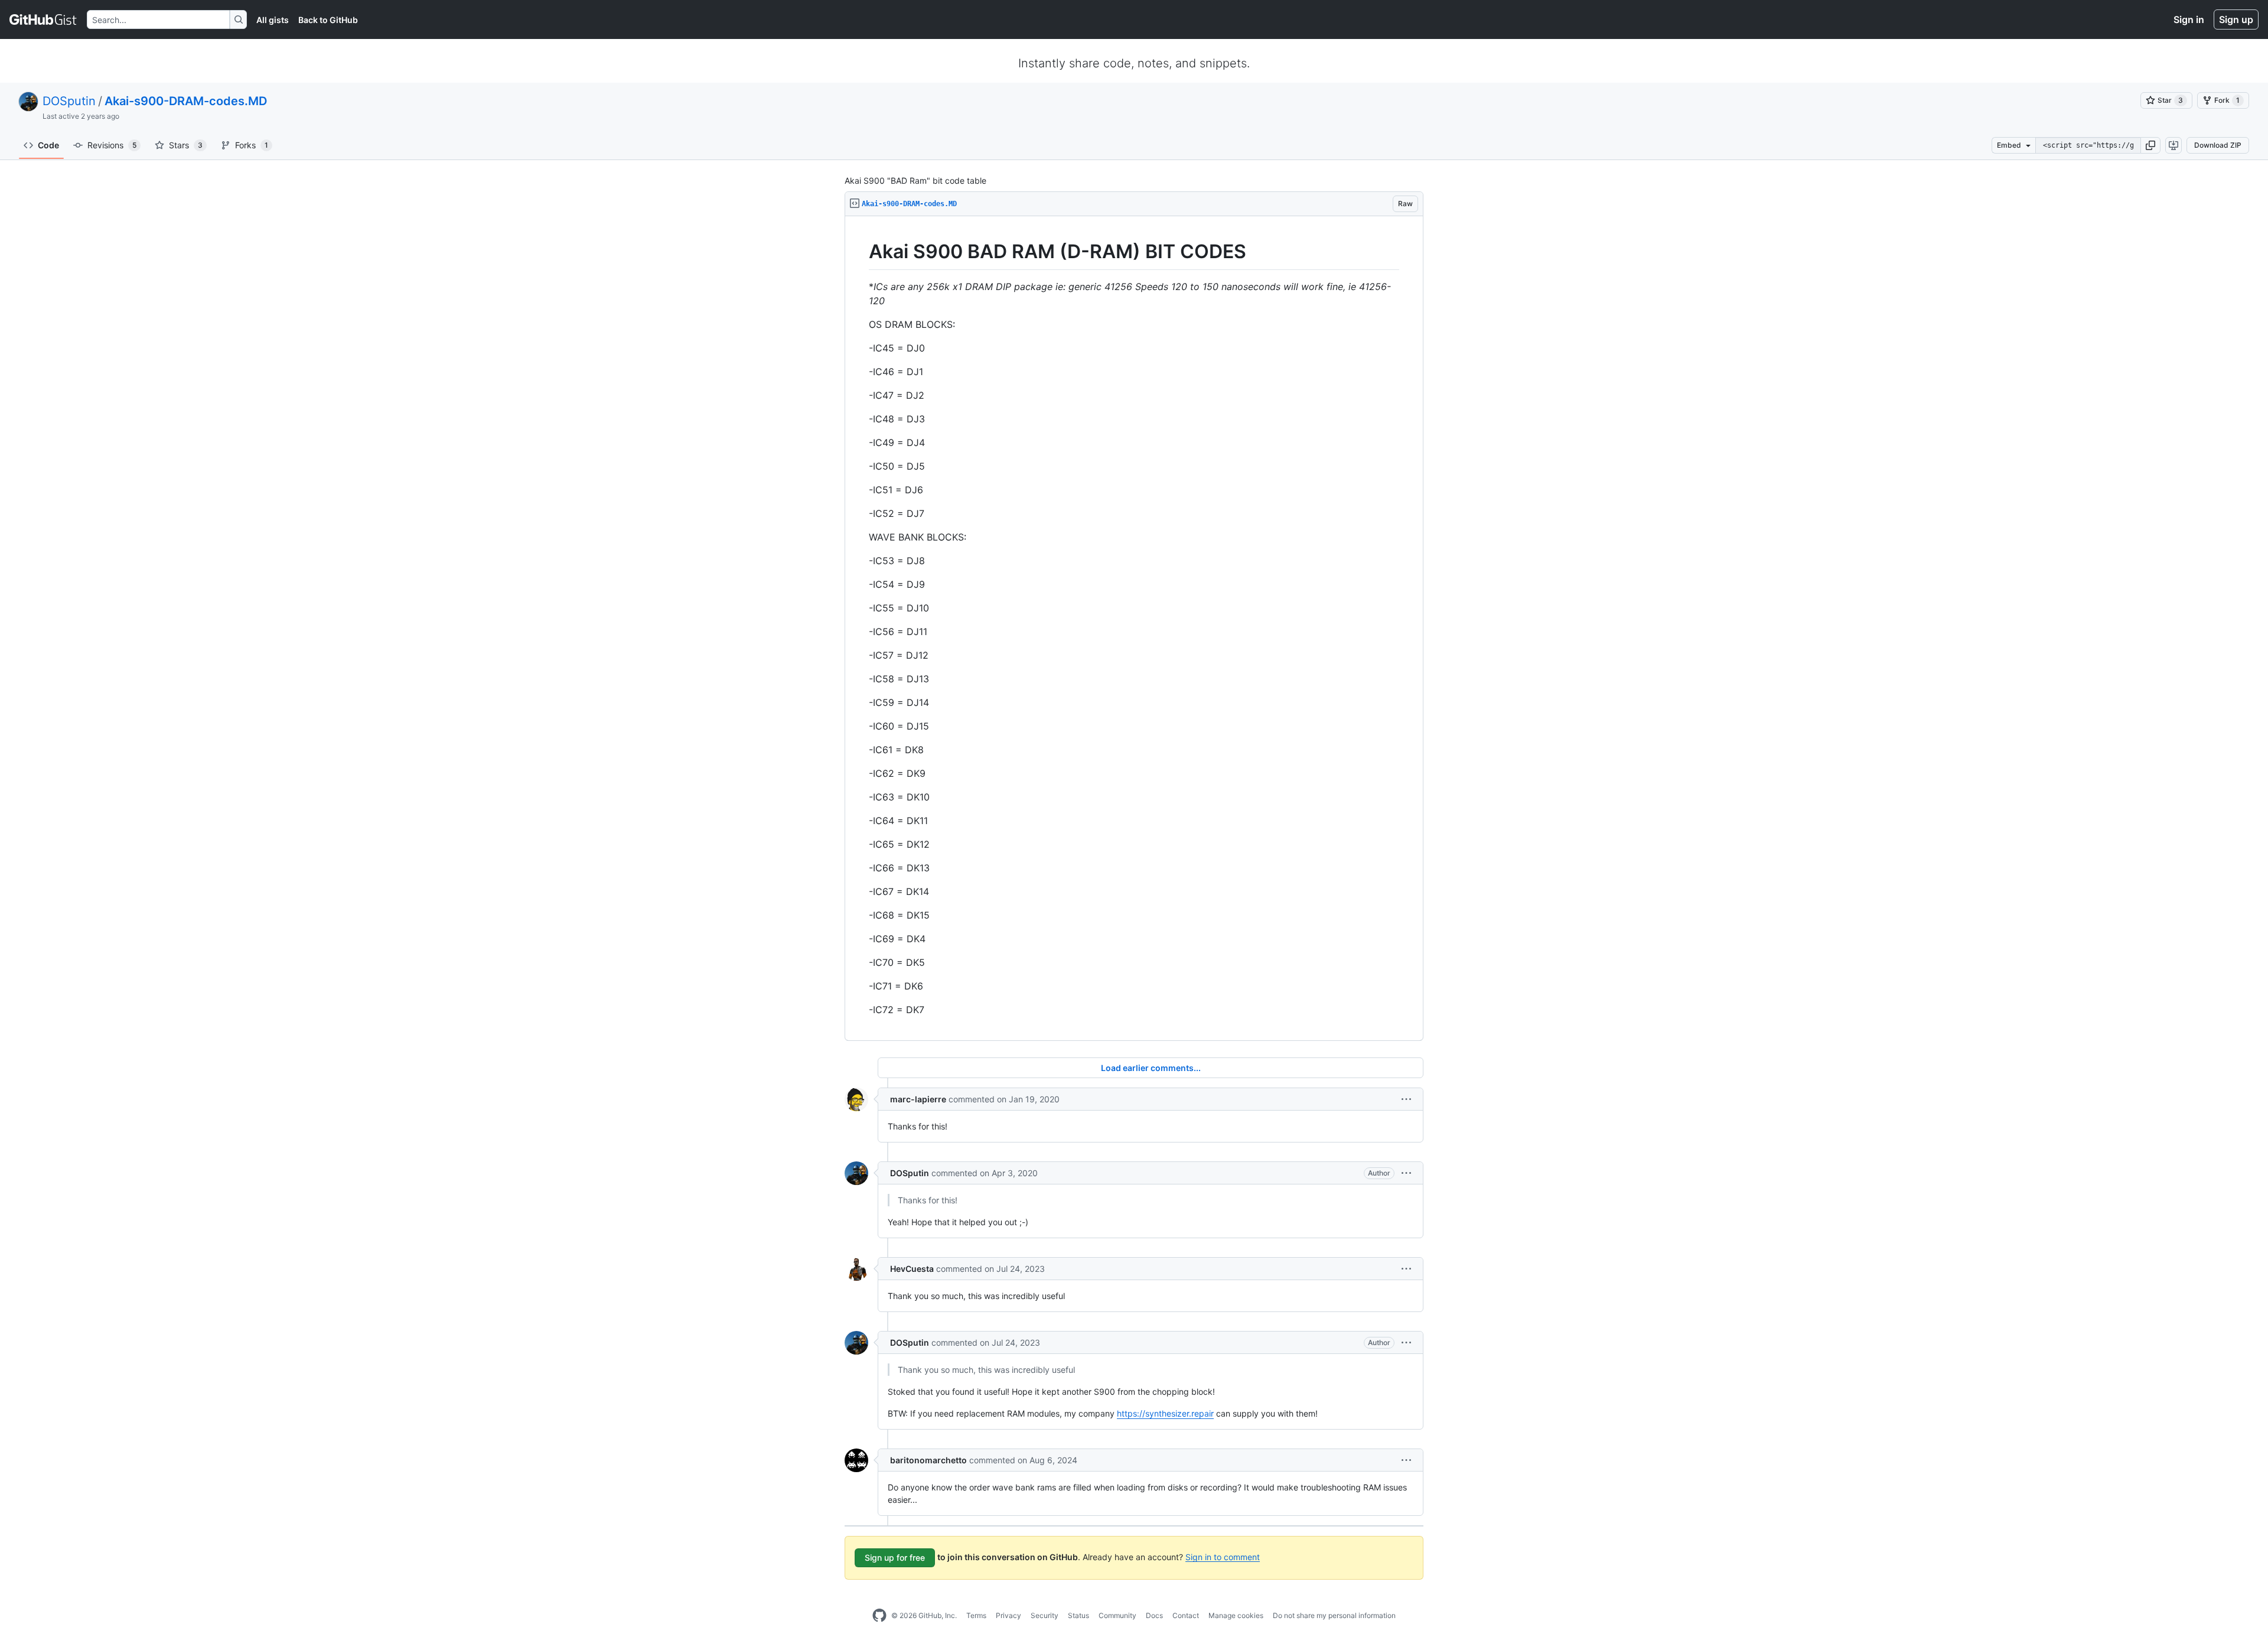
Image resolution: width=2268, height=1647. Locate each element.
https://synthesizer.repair (1165, 1413)
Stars (186, 145)
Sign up (2236, 19)
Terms (976, 1615)
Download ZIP (2218, 145)
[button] (2150, 145)
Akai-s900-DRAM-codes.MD (186, 101)
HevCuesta (912, 1269)
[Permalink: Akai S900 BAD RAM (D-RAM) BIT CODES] (861, 252)
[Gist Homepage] (43, 19)
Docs (1154, 1615)
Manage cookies (1236, 1615)
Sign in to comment (1223, 1556)
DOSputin (69, 101)
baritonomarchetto (928, 1460)
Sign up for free (895, 1558)
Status (1078, 1615)
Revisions (112, 145)
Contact (1186, 1615)
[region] (1134, 629)
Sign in (2189, 19)
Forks (252, 145)
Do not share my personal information (1334, 1615)
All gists (273, 20)
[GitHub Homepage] (879, 1616)
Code (48, 145)
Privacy (1008, 1615)
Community (1117, 1615)
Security (1045, 1615)
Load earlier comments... (1151, 1068)
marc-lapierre (918, 1099)
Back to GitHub (328, 20)
